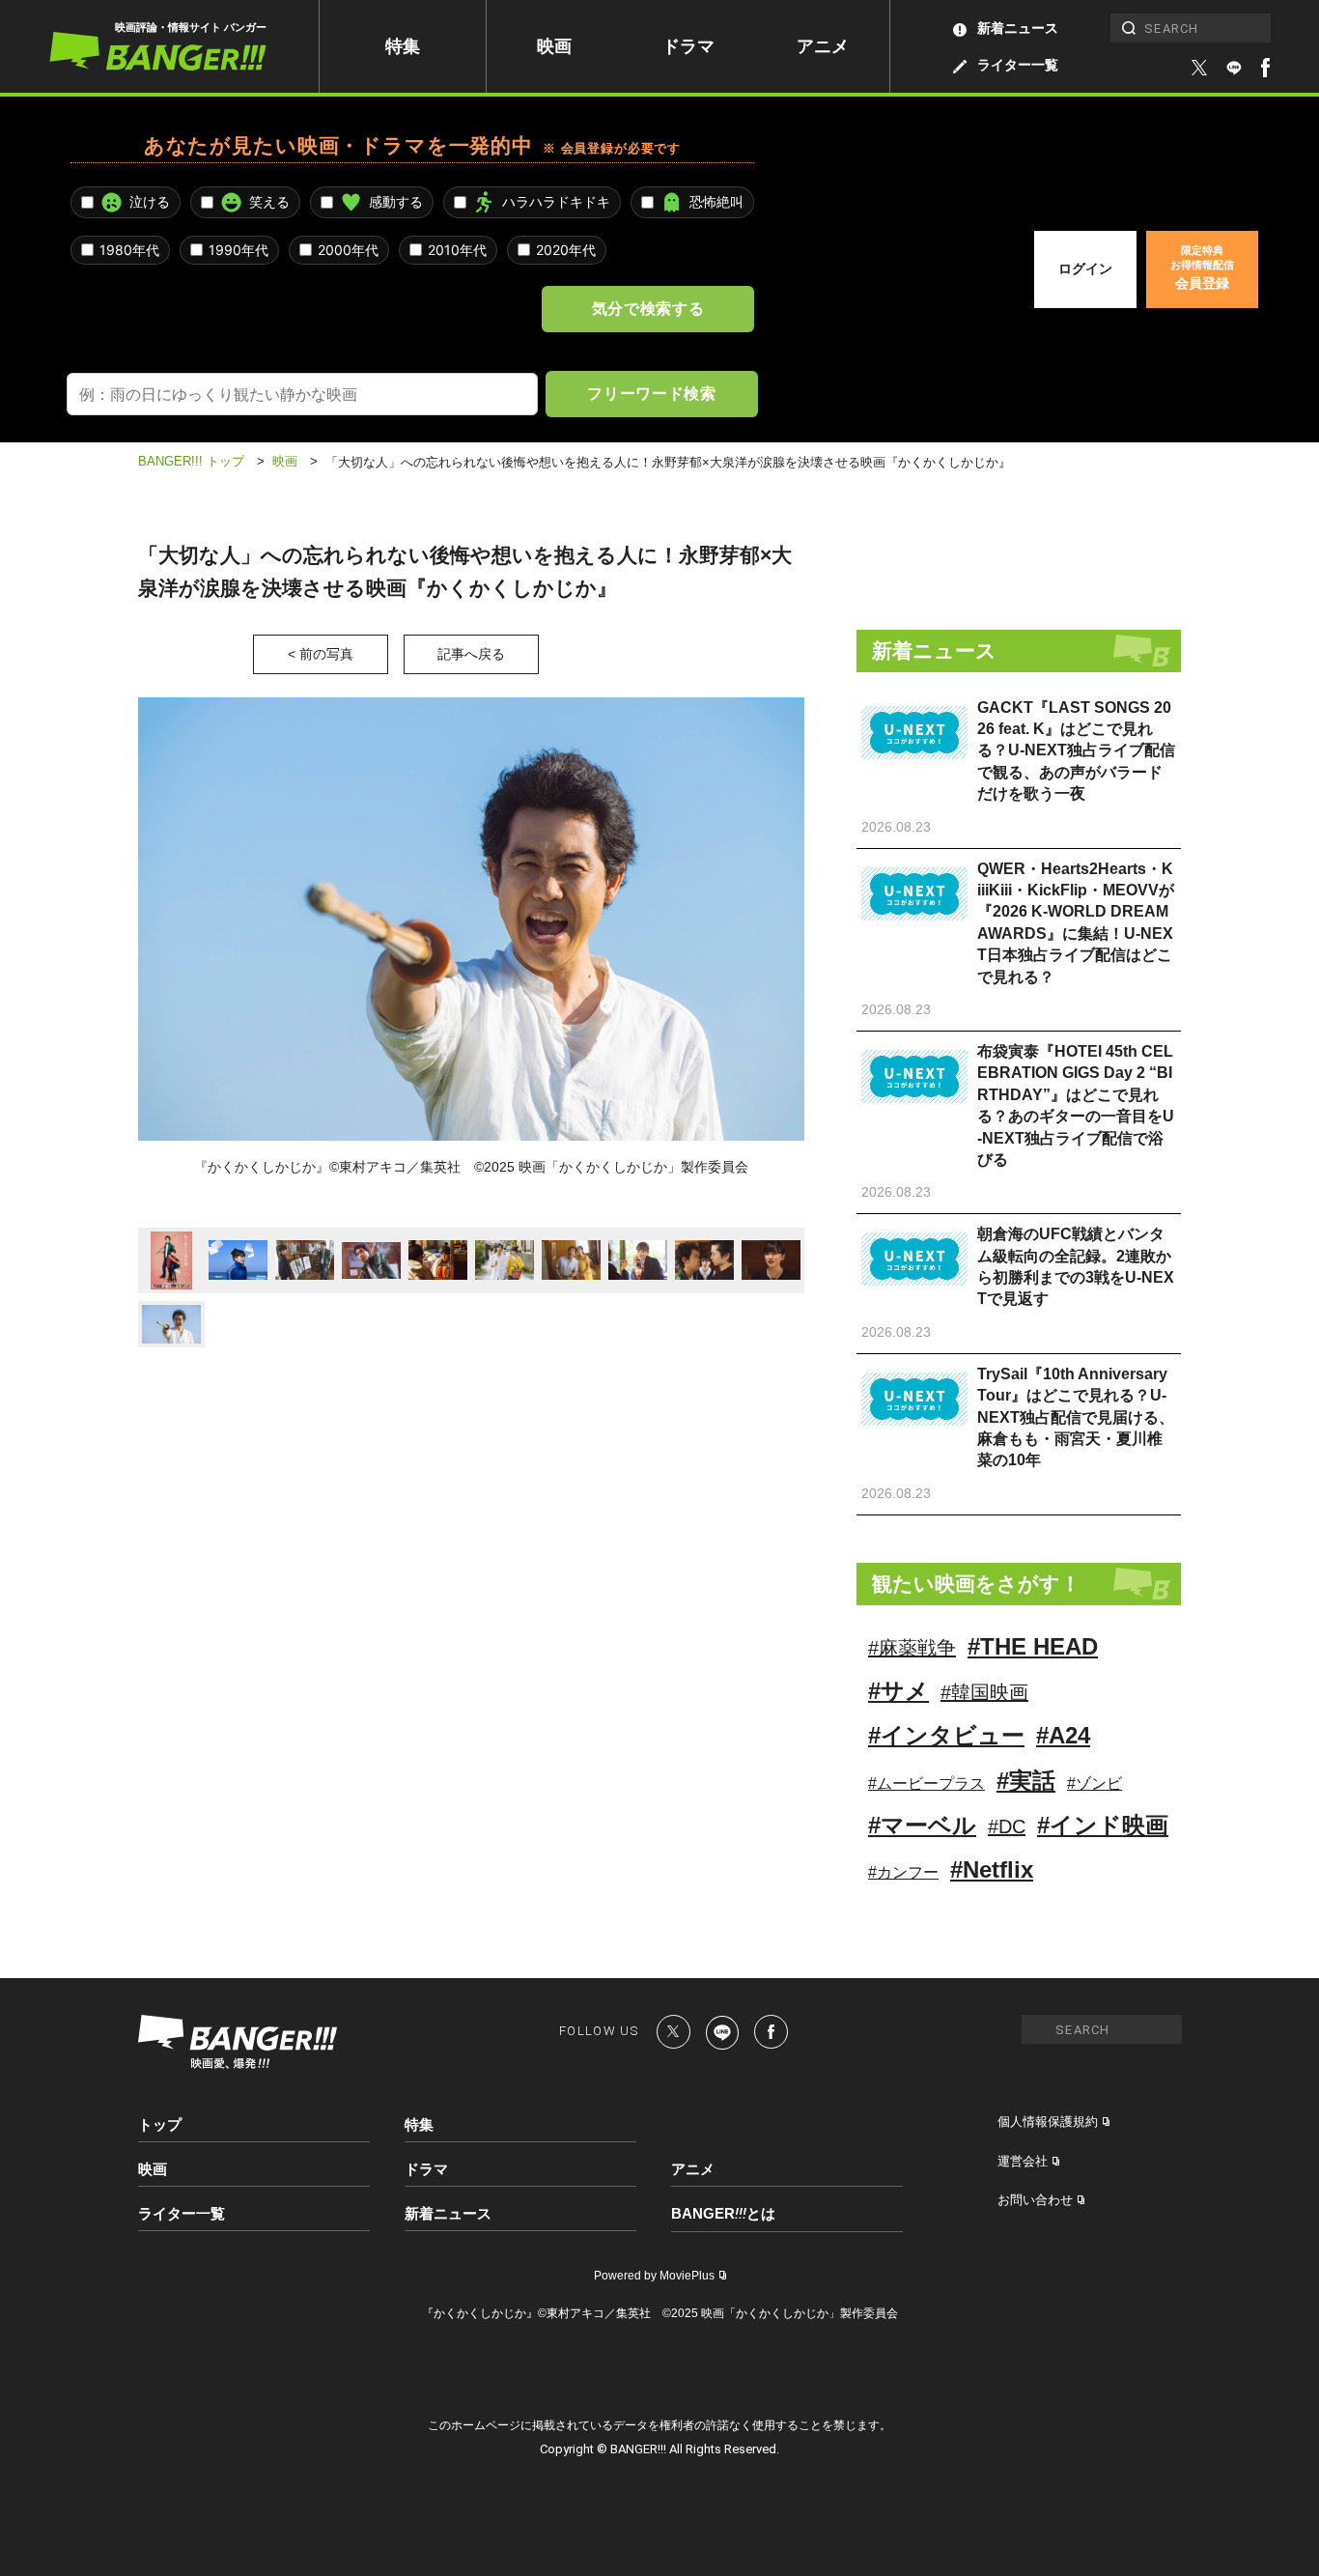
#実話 (1026, 1781)
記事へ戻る (471, 654)
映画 (554, 46)
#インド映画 (1103, 1825)
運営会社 (1023, 2161)
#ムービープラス (926, 1783)
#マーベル (922, 1825)
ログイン (1085, 269)
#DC (1007, 1826)
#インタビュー (946, 1735)
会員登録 (1202, 268)
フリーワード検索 (651, 393)
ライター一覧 (1018, 65)
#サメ (898, 1691)
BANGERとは (723, 2214)
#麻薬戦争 (912, 1648)
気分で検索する (648, 308)
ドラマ (688, 46)
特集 (403, 46)
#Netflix (992, 1869)
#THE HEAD (1033, 1646)
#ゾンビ (1094, 1783)
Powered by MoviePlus (654, 2276)
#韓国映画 (984, 1692)
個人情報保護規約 (1048, 2122)
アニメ (823, 46)
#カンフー (903, 1872)
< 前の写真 (321, 654)
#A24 (1063, 1735)
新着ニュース (1018, 28)
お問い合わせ (1035, 2200)
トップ (160, 2124)
